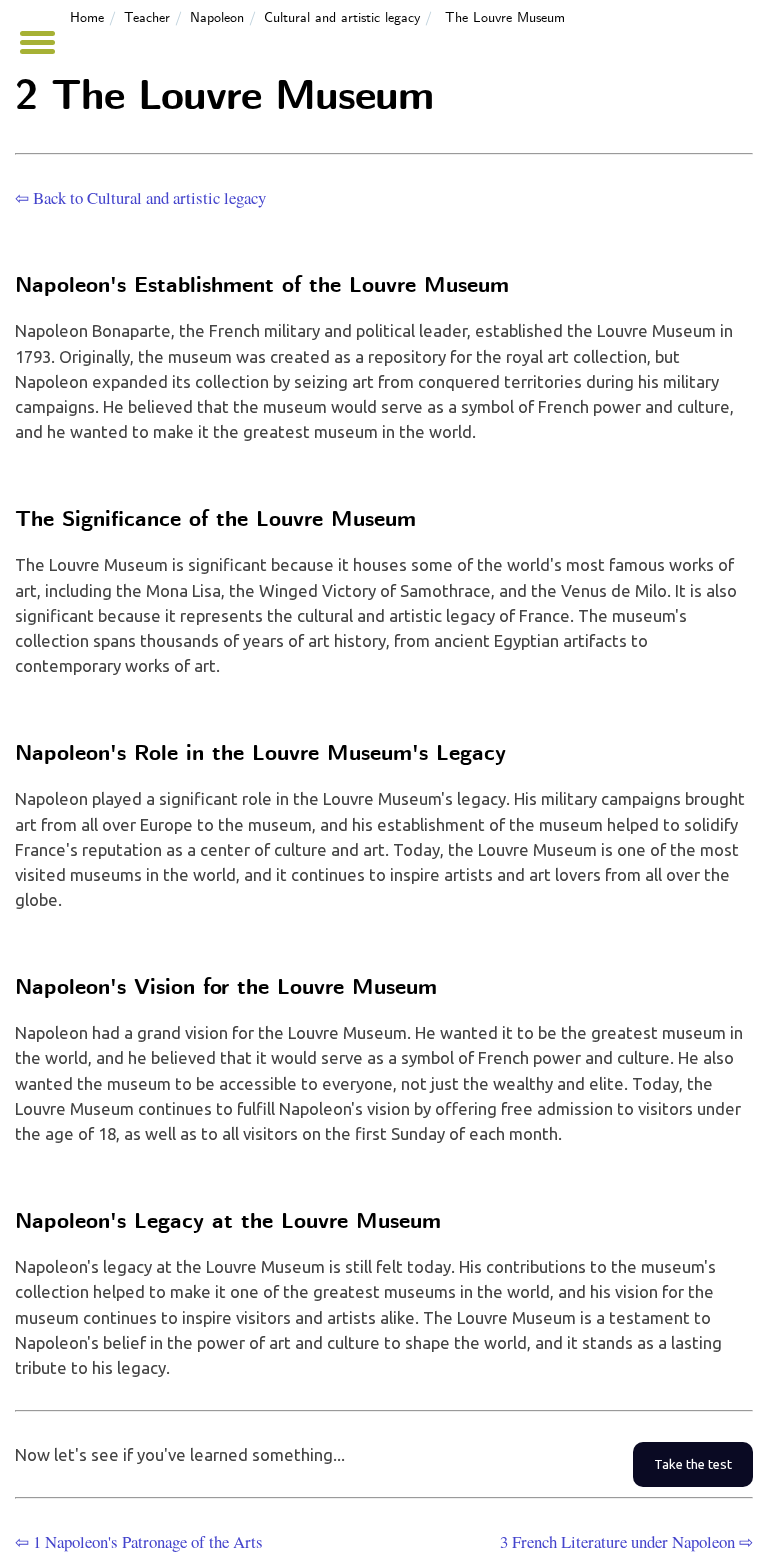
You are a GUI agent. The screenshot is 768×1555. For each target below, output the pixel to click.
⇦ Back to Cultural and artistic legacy (140, 197)
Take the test (693, 1464)
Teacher (147, 18)
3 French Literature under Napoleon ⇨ (626, 1541)
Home (87, 18)
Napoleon (217, 18)
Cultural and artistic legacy (342, 18)
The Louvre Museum (505, 18)
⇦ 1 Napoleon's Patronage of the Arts (139, 1541)
